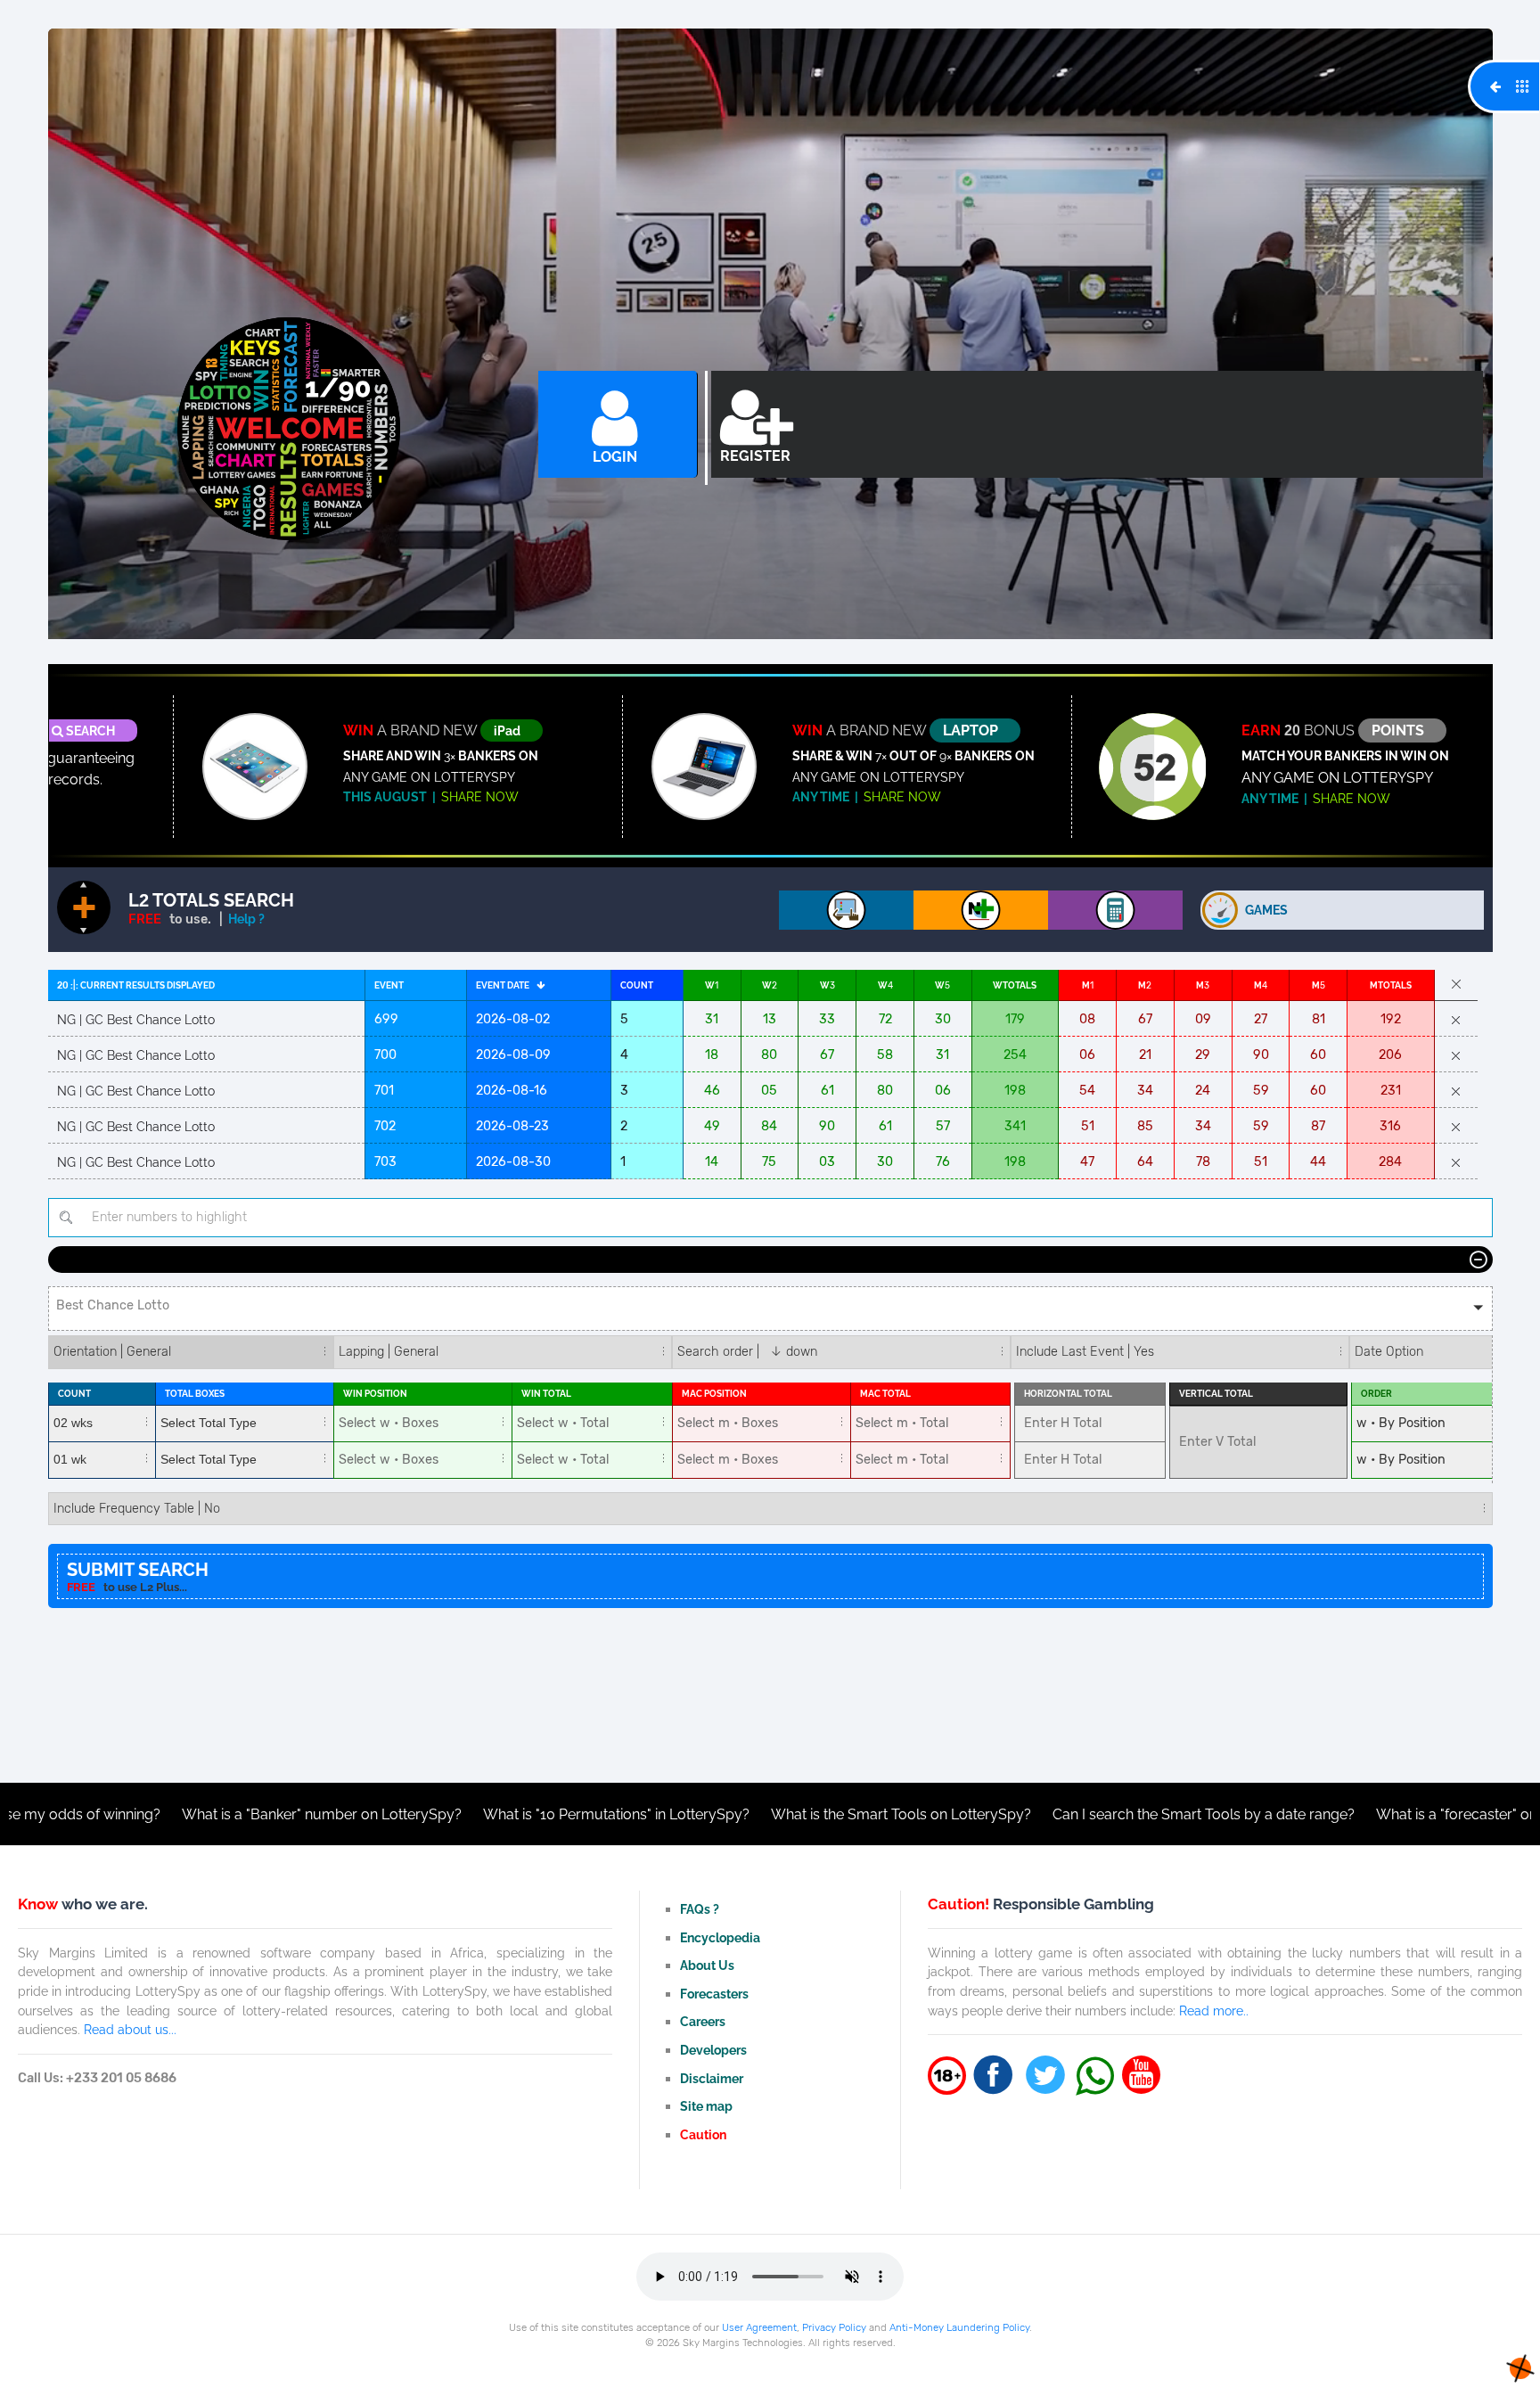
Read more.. (1214, 2011)
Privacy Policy (834, 2327)
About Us (707, 1965)
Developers (713, 2050)
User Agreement (759, 2327)
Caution (703, 2134)
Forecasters (714, 1994)
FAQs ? (700, 1909)
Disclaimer (712, 2078)
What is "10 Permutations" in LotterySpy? (475, 1814)
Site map (706, 2106)
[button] (770, 1309)
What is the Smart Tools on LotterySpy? (760, 1814)
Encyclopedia (720, 1937)
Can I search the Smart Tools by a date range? (1063, 1814)
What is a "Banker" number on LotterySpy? (181, 1814)
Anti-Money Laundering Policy (959, 2327)
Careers (703, 2021)
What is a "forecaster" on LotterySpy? (1358, 1814)
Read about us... (130, 2029)
